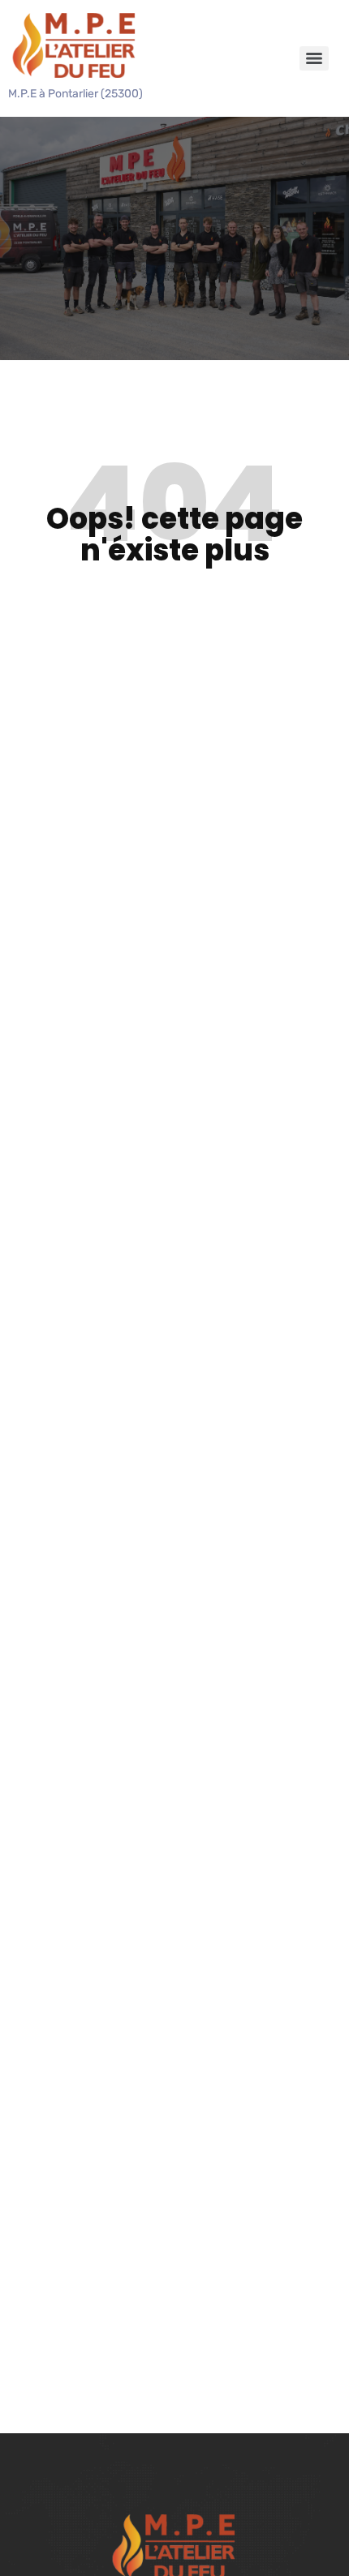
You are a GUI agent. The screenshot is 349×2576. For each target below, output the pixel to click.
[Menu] (314, 58)
